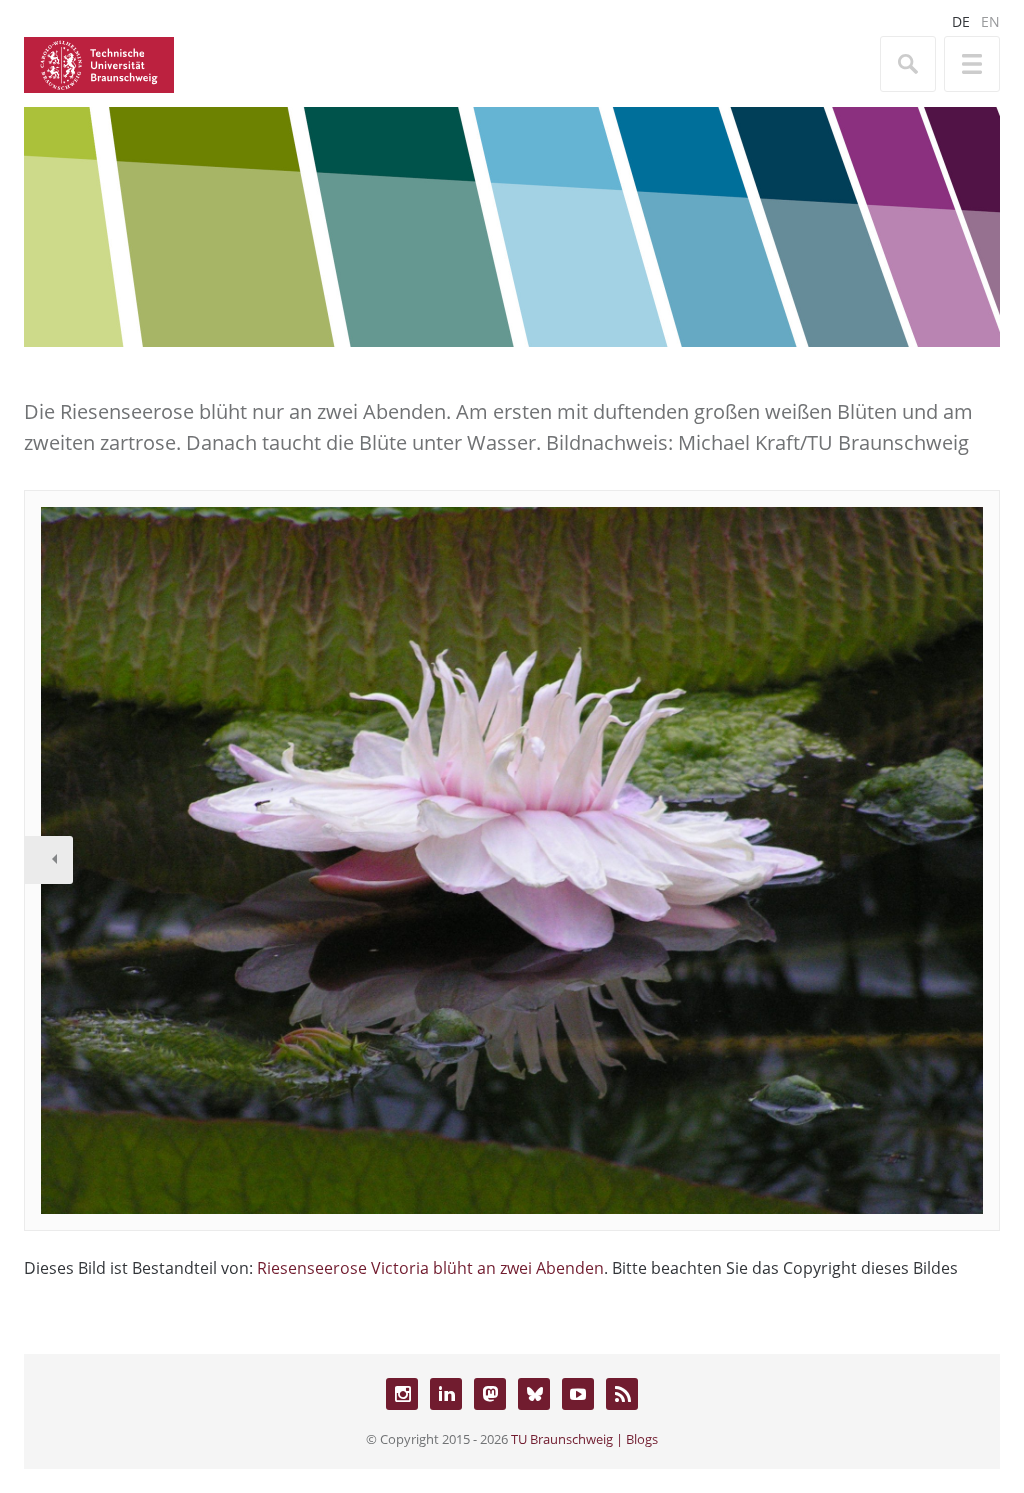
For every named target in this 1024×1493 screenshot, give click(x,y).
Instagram (402, 1394)
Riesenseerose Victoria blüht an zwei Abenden (430, 1268)
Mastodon (490, 1394)
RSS (622, 1394)
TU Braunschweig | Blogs (584, 1439)
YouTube (578, 1394)
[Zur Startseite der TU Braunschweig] (99, 63)
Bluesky (534, 1394)
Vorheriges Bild (49, 860)
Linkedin (446, 1394)
